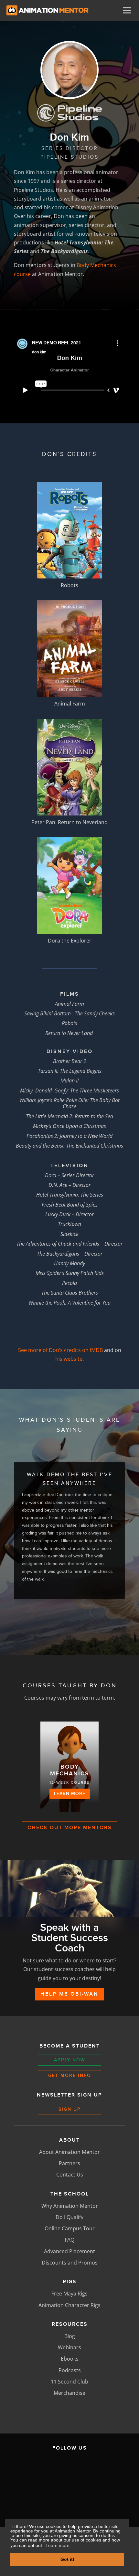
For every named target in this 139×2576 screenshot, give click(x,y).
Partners (69, 2163)
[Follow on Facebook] (38, 2470)
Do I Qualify (69, 2217)
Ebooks (70, 2359)
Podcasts (70, 2370)
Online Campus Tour (70, 2228)
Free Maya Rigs (69, 2294)
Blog (70, 2336)
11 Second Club (69, 2382)
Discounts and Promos (70, 2263)
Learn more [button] (58, 2545)
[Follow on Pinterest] (85, 2500)
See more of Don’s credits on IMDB (60, 1350)
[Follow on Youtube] (54, 2500)
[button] (58, 1620)
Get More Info (70, 2075)
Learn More (70, 1793)
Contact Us (70, 2175)
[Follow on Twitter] (68, 2470)
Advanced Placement (69, 2251)
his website (69, 1359)
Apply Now (70, 2060)
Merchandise (69, 2393)
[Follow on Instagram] (99, 2470)
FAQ (69, 2240)
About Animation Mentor (69, 2152)
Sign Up (70, 2109)
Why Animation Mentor (70, 2206)
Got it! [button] (67, 2559)
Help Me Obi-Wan (69, 1994)
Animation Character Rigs (69, 2305)
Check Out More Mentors (70, 1828)
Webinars (69, 2347)
